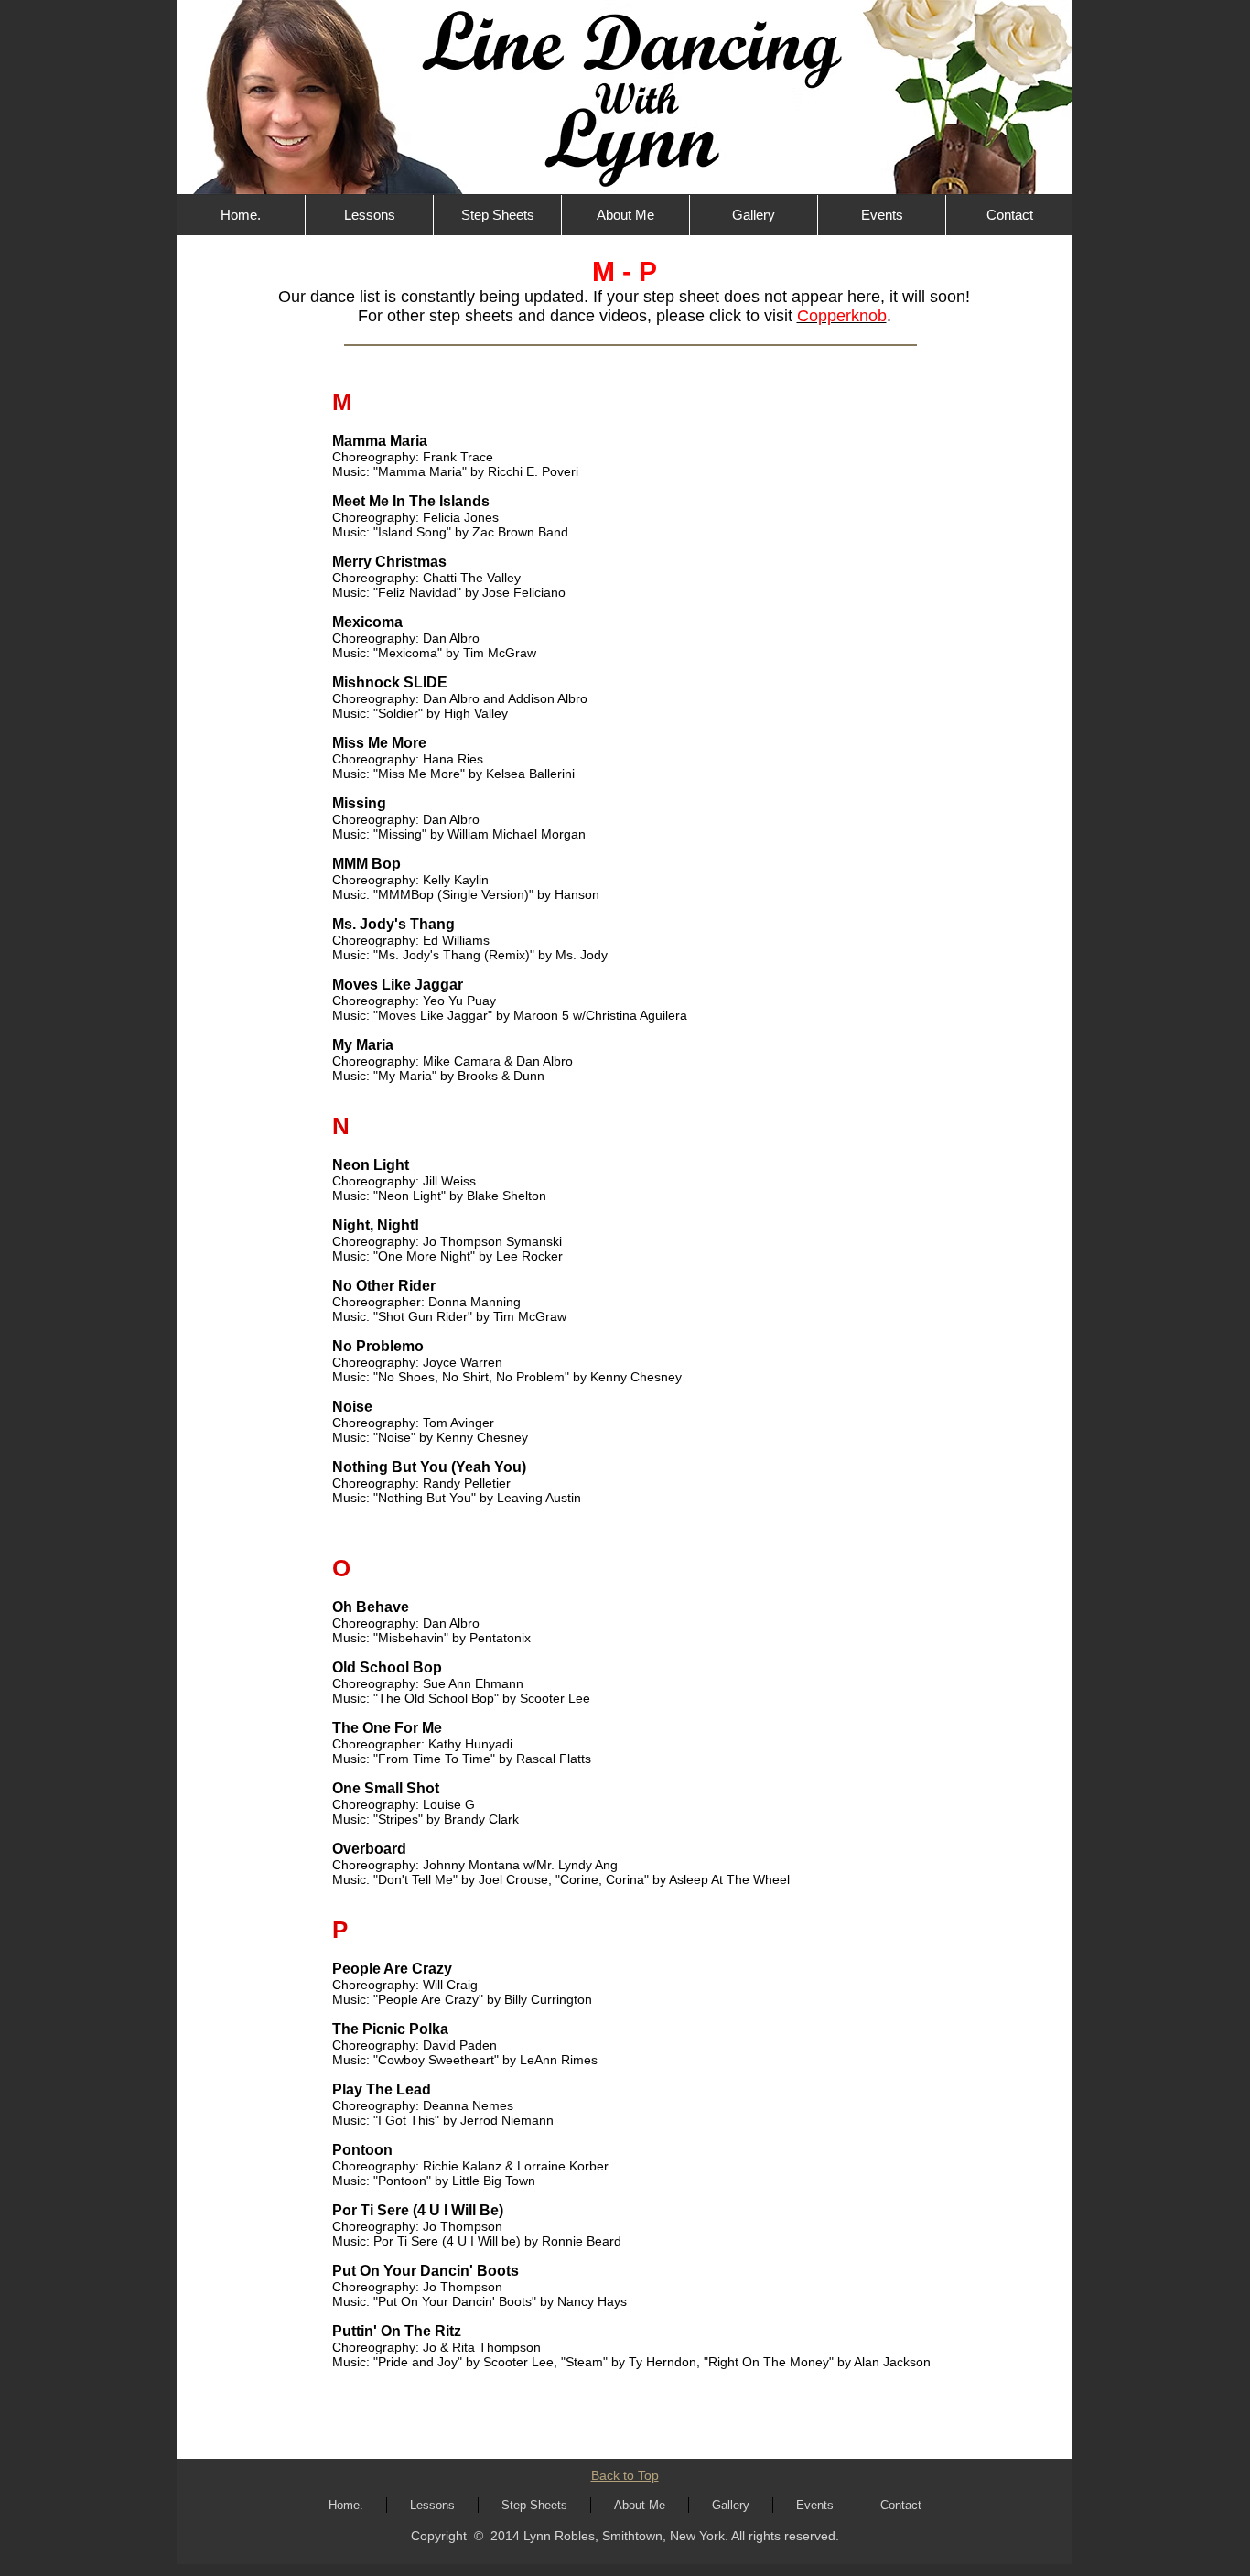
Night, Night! (376, 1225)
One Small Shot (386, 1788)
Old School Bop (387, 1667)
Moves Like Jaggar (398, 985)
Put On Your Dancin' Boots (426, 2271)
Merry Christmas (389, 562)
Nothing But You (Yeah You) (429, 1467)
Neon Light (371, 1165)
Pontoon (362, 2150)
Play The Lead (382, 2089)
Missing (359, 803)
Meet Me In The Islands (411, 501)
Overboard (369, 1849)
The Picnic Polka (390, 2029)
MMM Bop (366, 864)
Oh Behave (371, 1607)
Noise (352, 1407)
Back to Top (625, 2475)
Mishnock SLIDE (390, 682)
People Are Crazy (392, 1969)
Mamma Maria (380, 441)
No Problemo (378, 1346)
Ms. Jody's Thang (393, 924)
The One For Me (387, 1728)
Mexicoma (367, 622)
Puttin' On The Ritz (397, 2331)
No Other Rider (384, 1286)
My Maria (363, 1045)
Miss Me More (379, 743)
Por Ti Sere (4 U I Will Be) (418, 2210)
